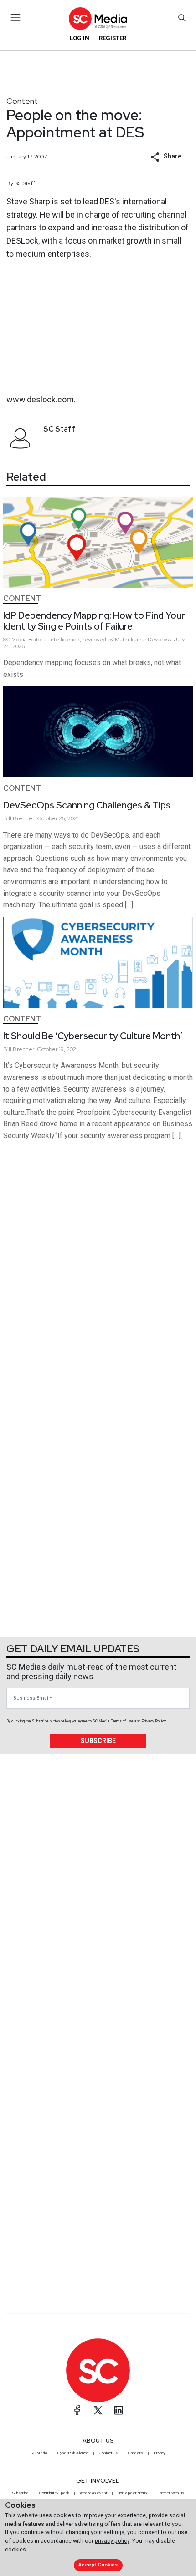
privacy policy (112, 2541)
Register (113, 38)
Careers (136, 2453)
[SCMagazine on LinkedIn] (119, 2410)
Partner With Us (171, 2493)
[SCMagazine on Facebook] (77, 2410)
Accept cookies (98, 2565)
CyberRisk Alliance (73, 2453)
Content (22, 101)
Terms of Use (122, 1721)
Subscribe (98, 1741)
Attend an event (93, 2493)
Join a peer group (132, 2493)
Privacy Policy (154, 1721)
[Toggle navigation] (16, 17)
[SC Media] (98, 18)
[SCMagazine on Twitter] (98, 2410)
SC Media (39, 2453)
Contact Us (108, 2453)
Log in (80, 38)
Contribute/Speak (54, 2493)
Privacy (160, 2453)
